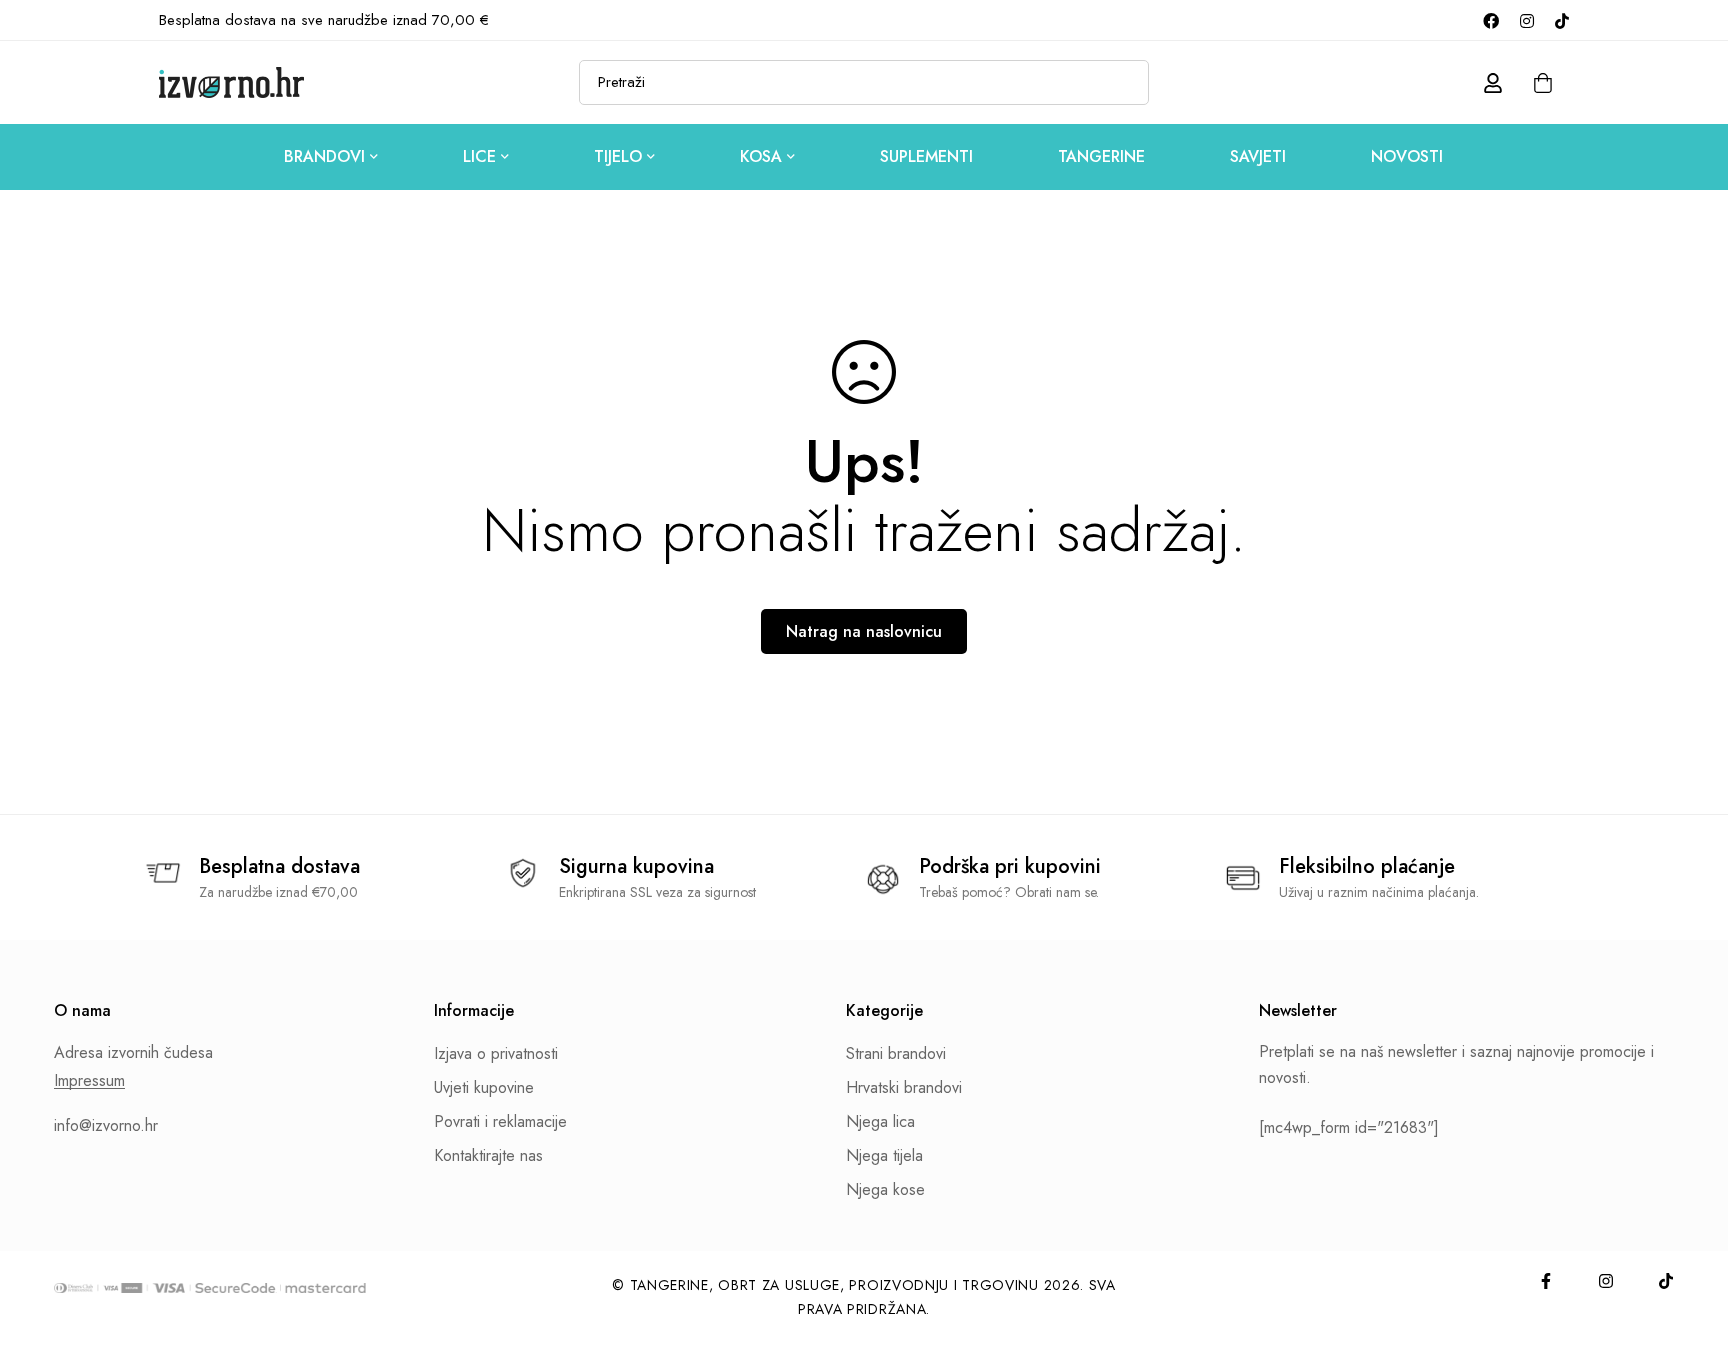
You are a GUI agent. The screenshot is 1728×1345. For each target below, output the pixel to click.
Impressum (89, 1081)
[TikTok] (1562, 20)
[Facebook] (1491, 20)
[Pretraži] (1126, 82)
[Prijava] (1493, 83)
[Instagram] (1527, 20)
